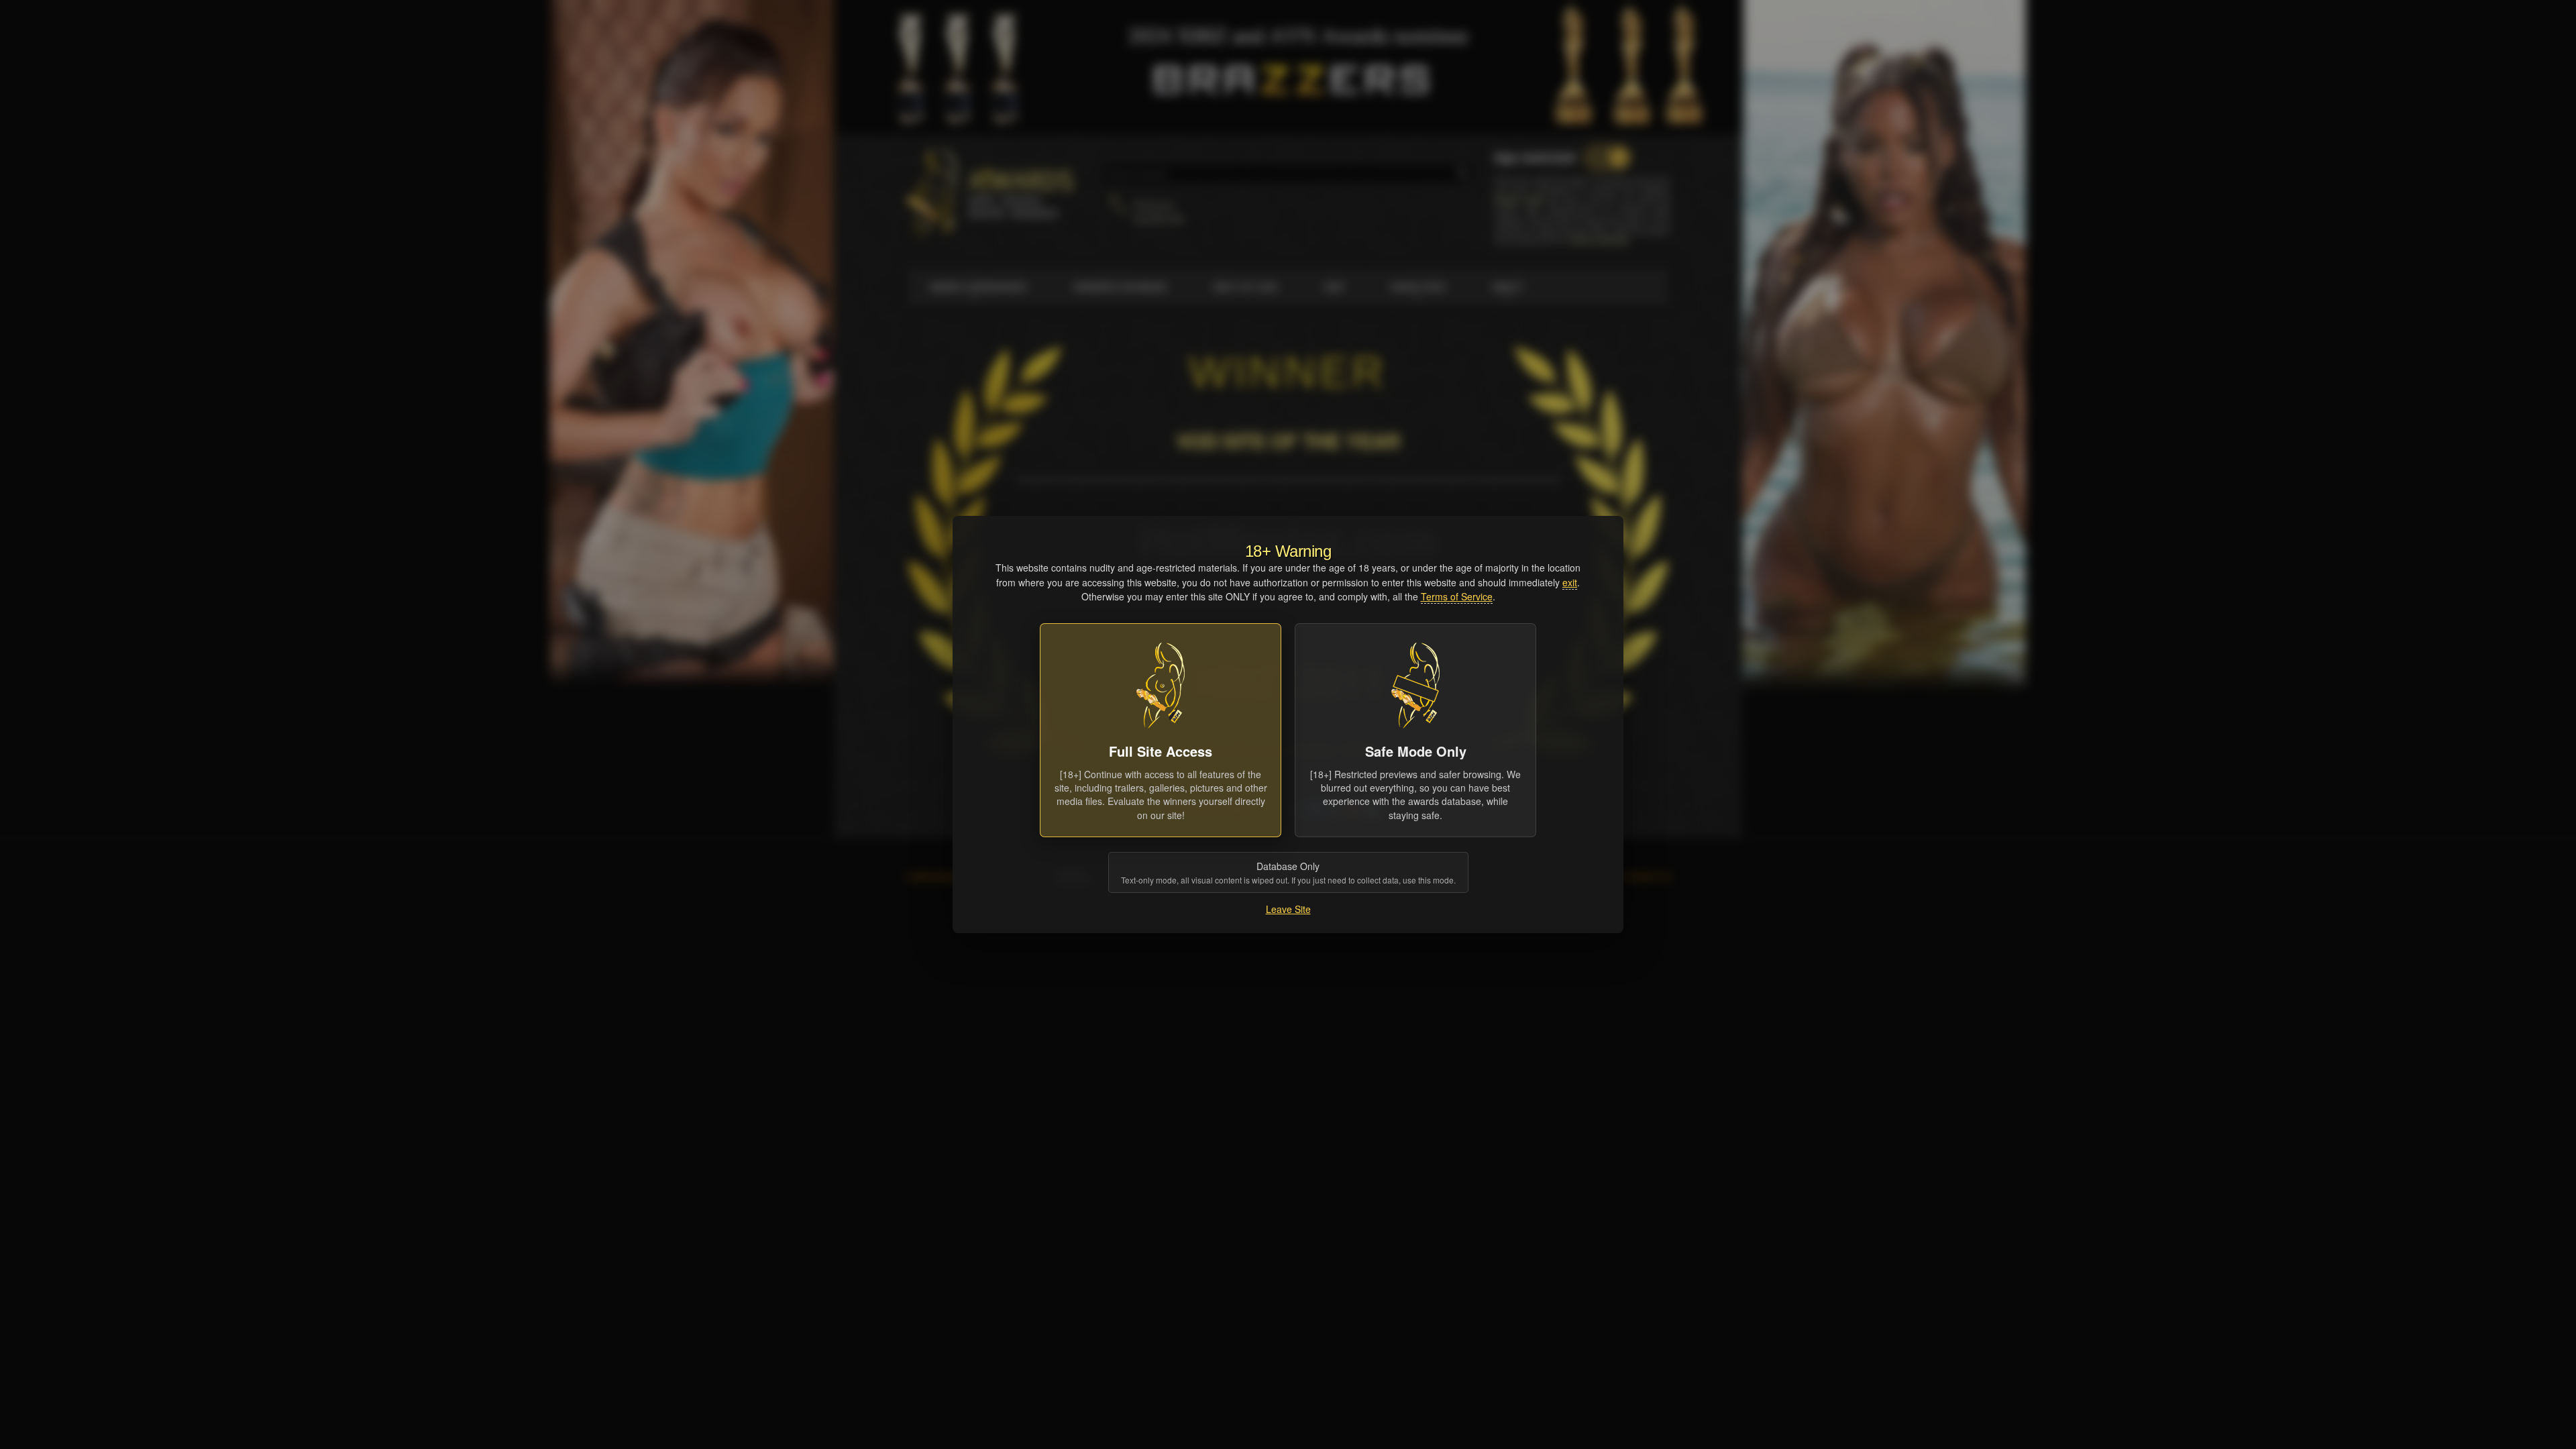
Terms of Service (1457, 596)
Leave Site (1288, 909)
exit (1570, 582)
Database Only (1288, 872)
